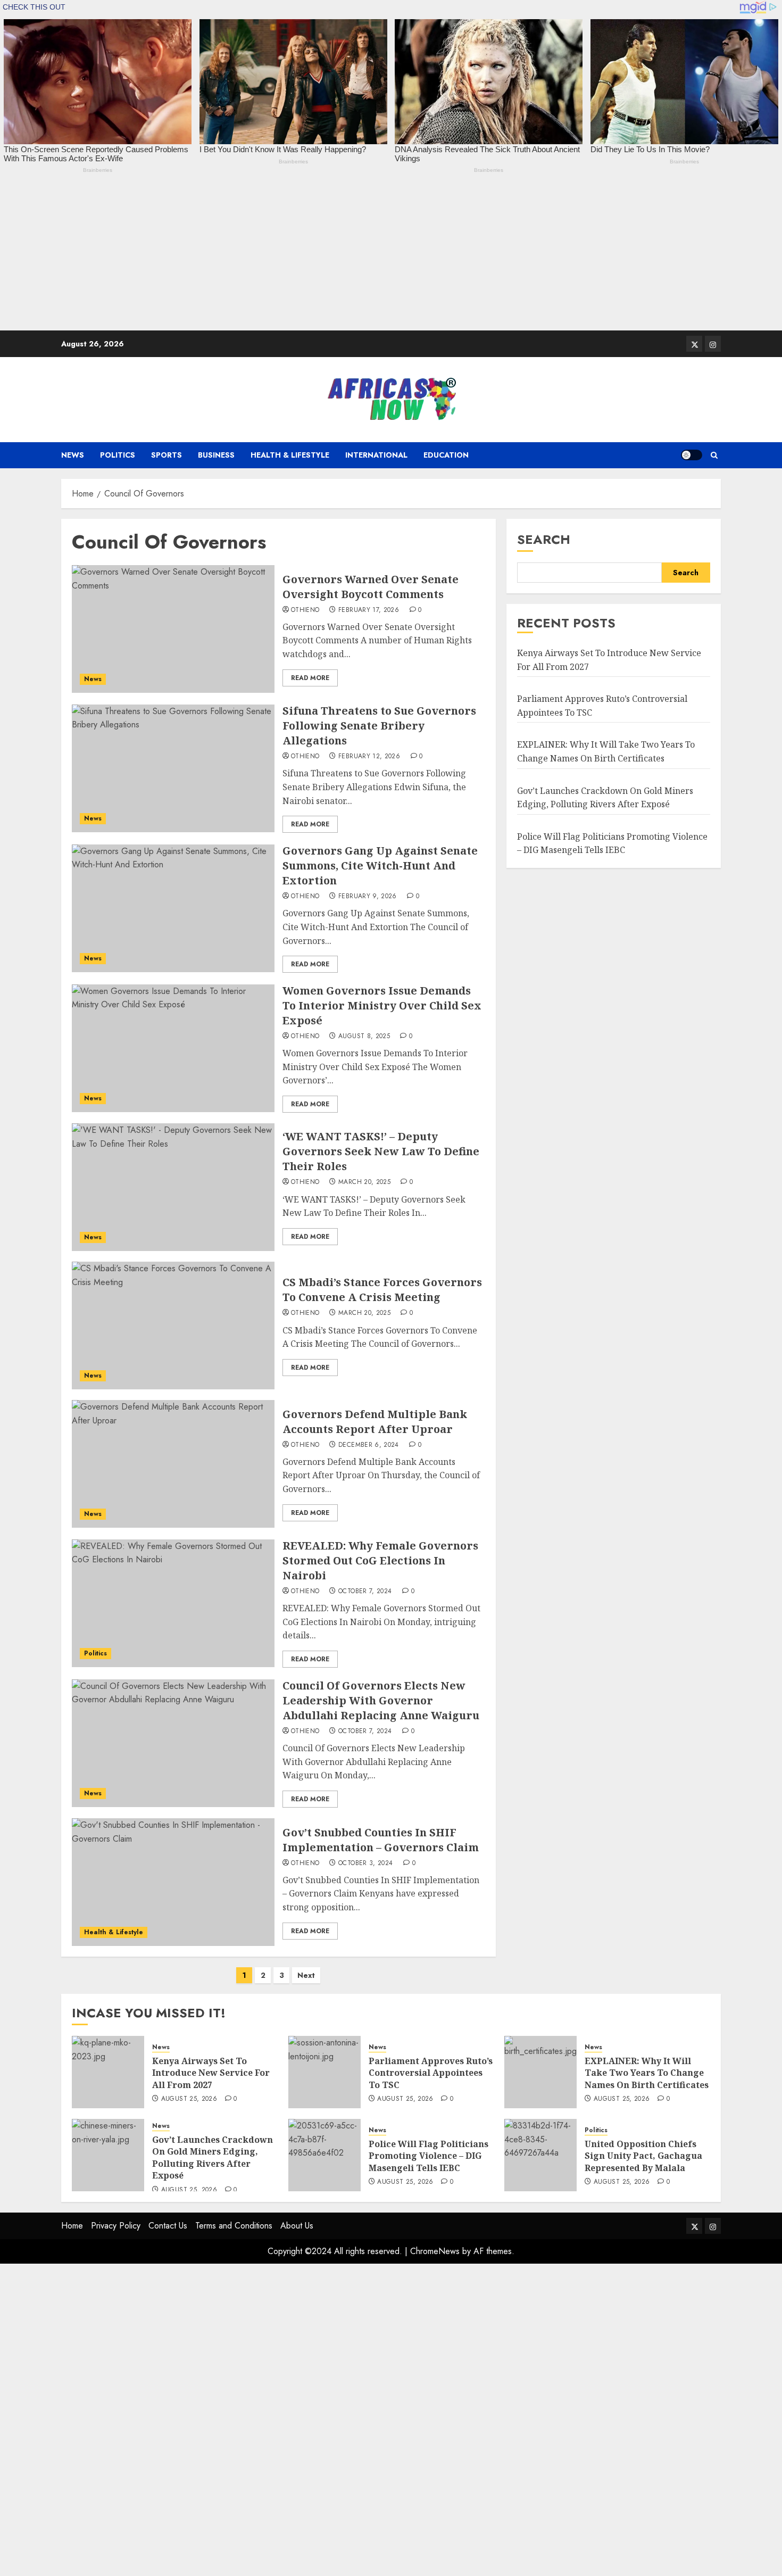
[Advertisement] (319, 256)
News (73, 455)
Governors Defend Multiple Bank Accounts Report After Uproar (375, 1422)
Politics (118, 455)
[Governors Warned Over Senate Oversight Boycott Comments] (173, 629)
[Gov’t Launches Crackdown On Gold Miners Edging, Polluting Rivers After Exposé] (108, 2155)
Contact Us (168, 2226)
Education (446, 455)
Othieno (305, 610)
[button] (714, 455)
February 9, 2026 (368, 897)
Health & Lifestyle (290, 455)
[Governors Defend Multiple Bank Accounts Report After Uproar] (173, 1464)
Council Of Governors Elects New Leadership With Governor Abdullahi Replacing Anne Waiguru (381, 1700)
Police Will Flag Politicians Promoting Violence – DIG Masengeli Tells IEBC (429, 2156)
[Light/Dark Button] (692, 455)
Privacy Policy (116, 2226)
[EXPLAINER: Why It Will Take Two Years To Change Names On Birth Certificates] (540, 2072)
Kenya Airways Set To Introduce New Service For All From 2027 (211, 2073)
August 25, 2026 (189, 2099)
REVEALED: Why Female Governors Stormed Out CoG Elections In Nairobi (380, 1560)
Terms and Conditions (234, 2226)
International (376, 455)
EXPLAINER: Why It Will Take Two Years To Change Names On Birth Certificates (647, 2073)
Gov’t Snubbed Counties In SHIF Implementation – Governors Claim (381, 1840)
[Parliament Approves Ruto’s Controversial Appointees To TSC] (325, 2072)
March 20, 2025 (364, 1182)
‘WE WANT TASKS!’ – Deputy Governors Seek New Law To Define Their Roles (381, 1151)
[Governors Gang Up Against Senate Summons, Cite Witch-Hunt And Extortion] (173, 908)
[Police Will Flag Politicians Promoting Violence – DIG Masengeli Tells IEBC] (325, 2155)
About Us (297, 2226)
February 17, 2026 (369, 610)
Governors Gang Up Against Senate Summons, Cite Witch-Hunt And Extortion (380, 865)
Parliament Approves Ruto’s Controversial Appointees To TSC (431, 2073)
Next (306, 1975)
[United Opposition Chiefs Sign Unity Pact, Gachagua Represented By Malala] (540, 2155)
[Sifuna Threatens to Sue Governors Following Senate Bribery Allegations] (173, 768)
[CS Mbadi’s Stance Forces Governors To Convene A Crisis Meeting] (173, 1326)
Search (544, 539)
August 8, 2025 (364, 1037)
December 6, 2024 (369, 1445)
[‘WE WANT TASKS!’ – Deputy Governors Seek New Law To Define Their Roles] (173, 1187)
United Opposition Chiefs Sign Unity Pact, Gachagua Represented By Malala (643, 2156)
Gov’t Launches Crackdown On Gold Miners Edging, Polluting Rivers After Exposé (213, 2157)
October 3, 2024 (365, 1863)
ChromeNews (435, 2251)
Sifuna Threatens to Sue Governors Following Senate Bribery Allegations (379, 726)
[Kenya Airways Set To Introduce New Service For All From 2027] (108, 2072)
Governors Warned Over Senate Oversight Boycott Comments (371, 587)
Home (72, 2226)
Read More (310, 678)
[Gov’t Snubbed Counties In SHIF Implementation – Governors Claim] (173, 1882)
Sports (167, 455)
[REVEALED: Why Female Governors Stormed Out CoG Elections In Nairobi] (173, 1603)
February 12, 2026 (369, 757)
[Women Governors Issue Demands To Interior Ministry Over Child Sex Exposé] (173, 1048)
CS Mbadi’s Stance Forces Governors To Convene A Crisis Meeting (382, 1290)
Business (216, 455)
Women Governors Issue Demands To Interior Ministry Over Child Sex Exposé (382, 1005)
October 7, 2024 (365, 1592)
